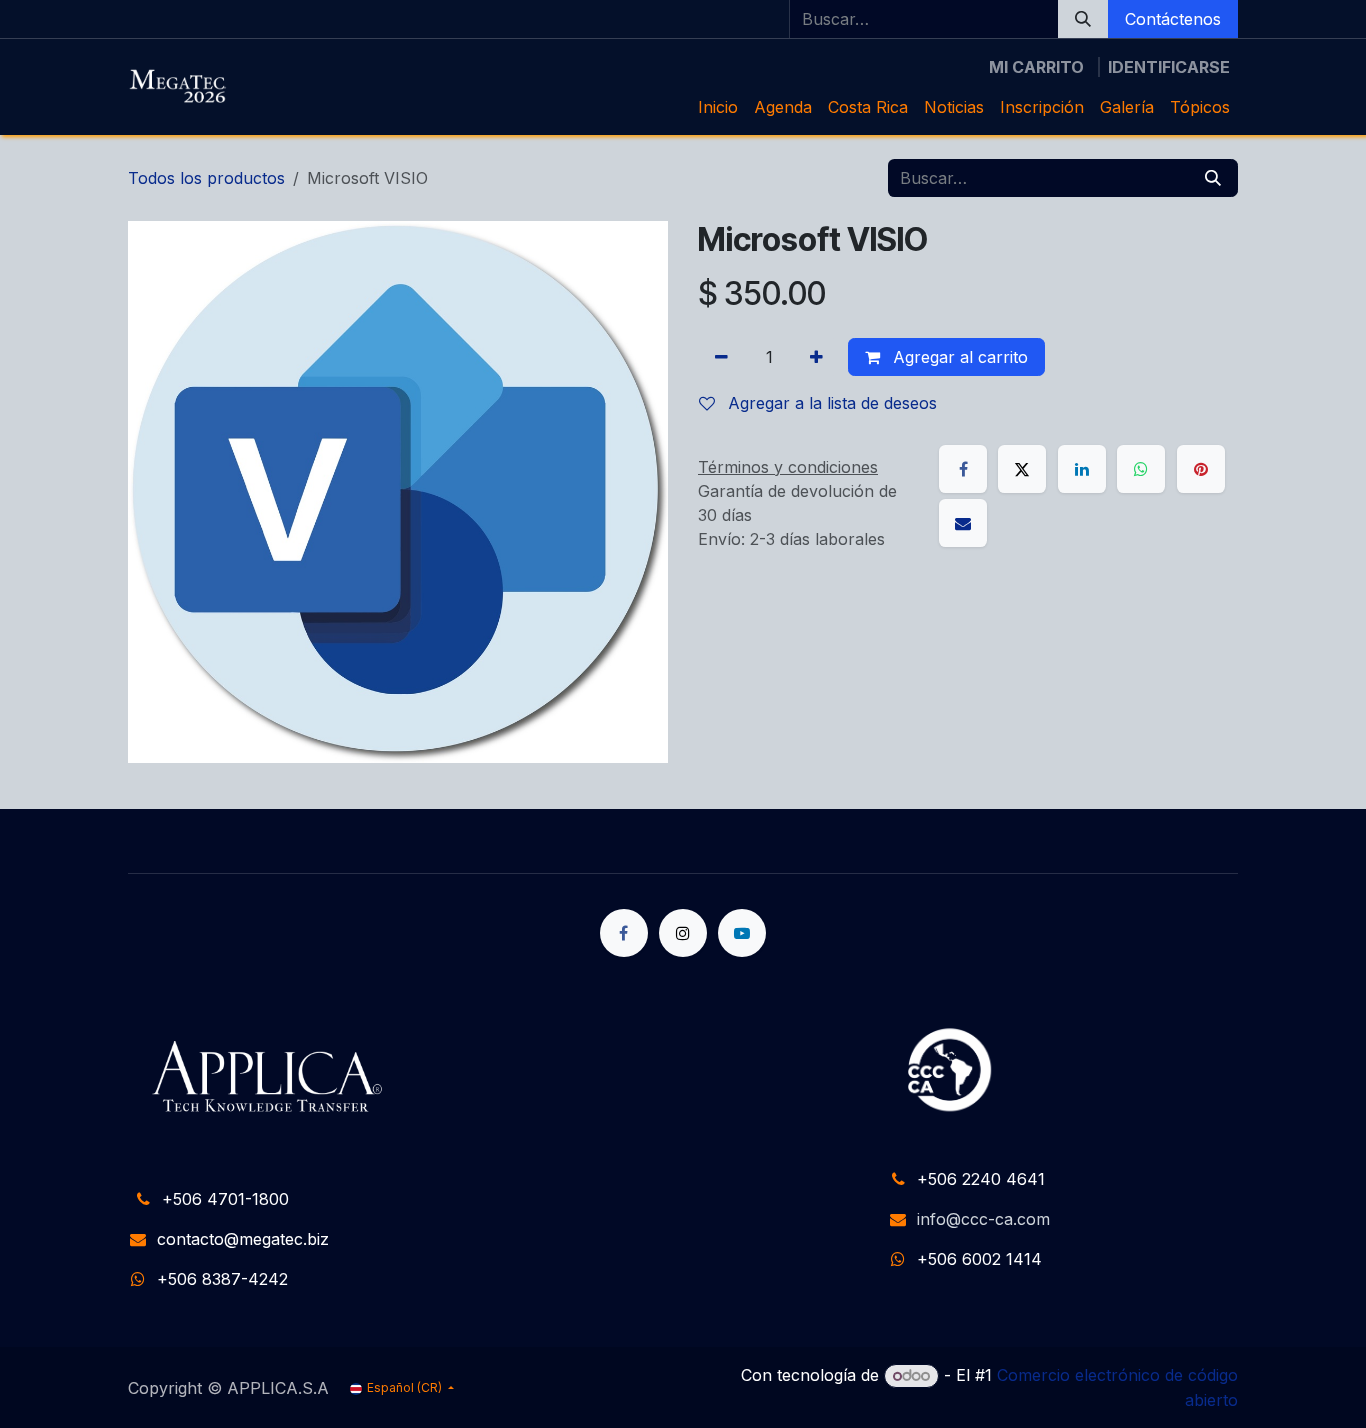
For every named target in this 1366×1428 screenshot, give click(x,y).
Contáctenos (1173, 19)
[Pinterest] (1201, 469)
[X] (1022, 469)
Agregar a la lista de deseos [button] (830, 403)
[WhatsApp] (1141, 469)
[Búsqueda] (1083, 19)
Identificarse (1169, 67)
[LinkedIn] (1082, 469)
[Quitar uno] (721, 357)
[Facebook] (963, 469)
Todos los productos (206, 178)
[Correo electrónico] (963, 523)
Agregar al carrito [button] (958, 357)
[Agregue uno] (816, 357)
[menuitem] (718, 107)
